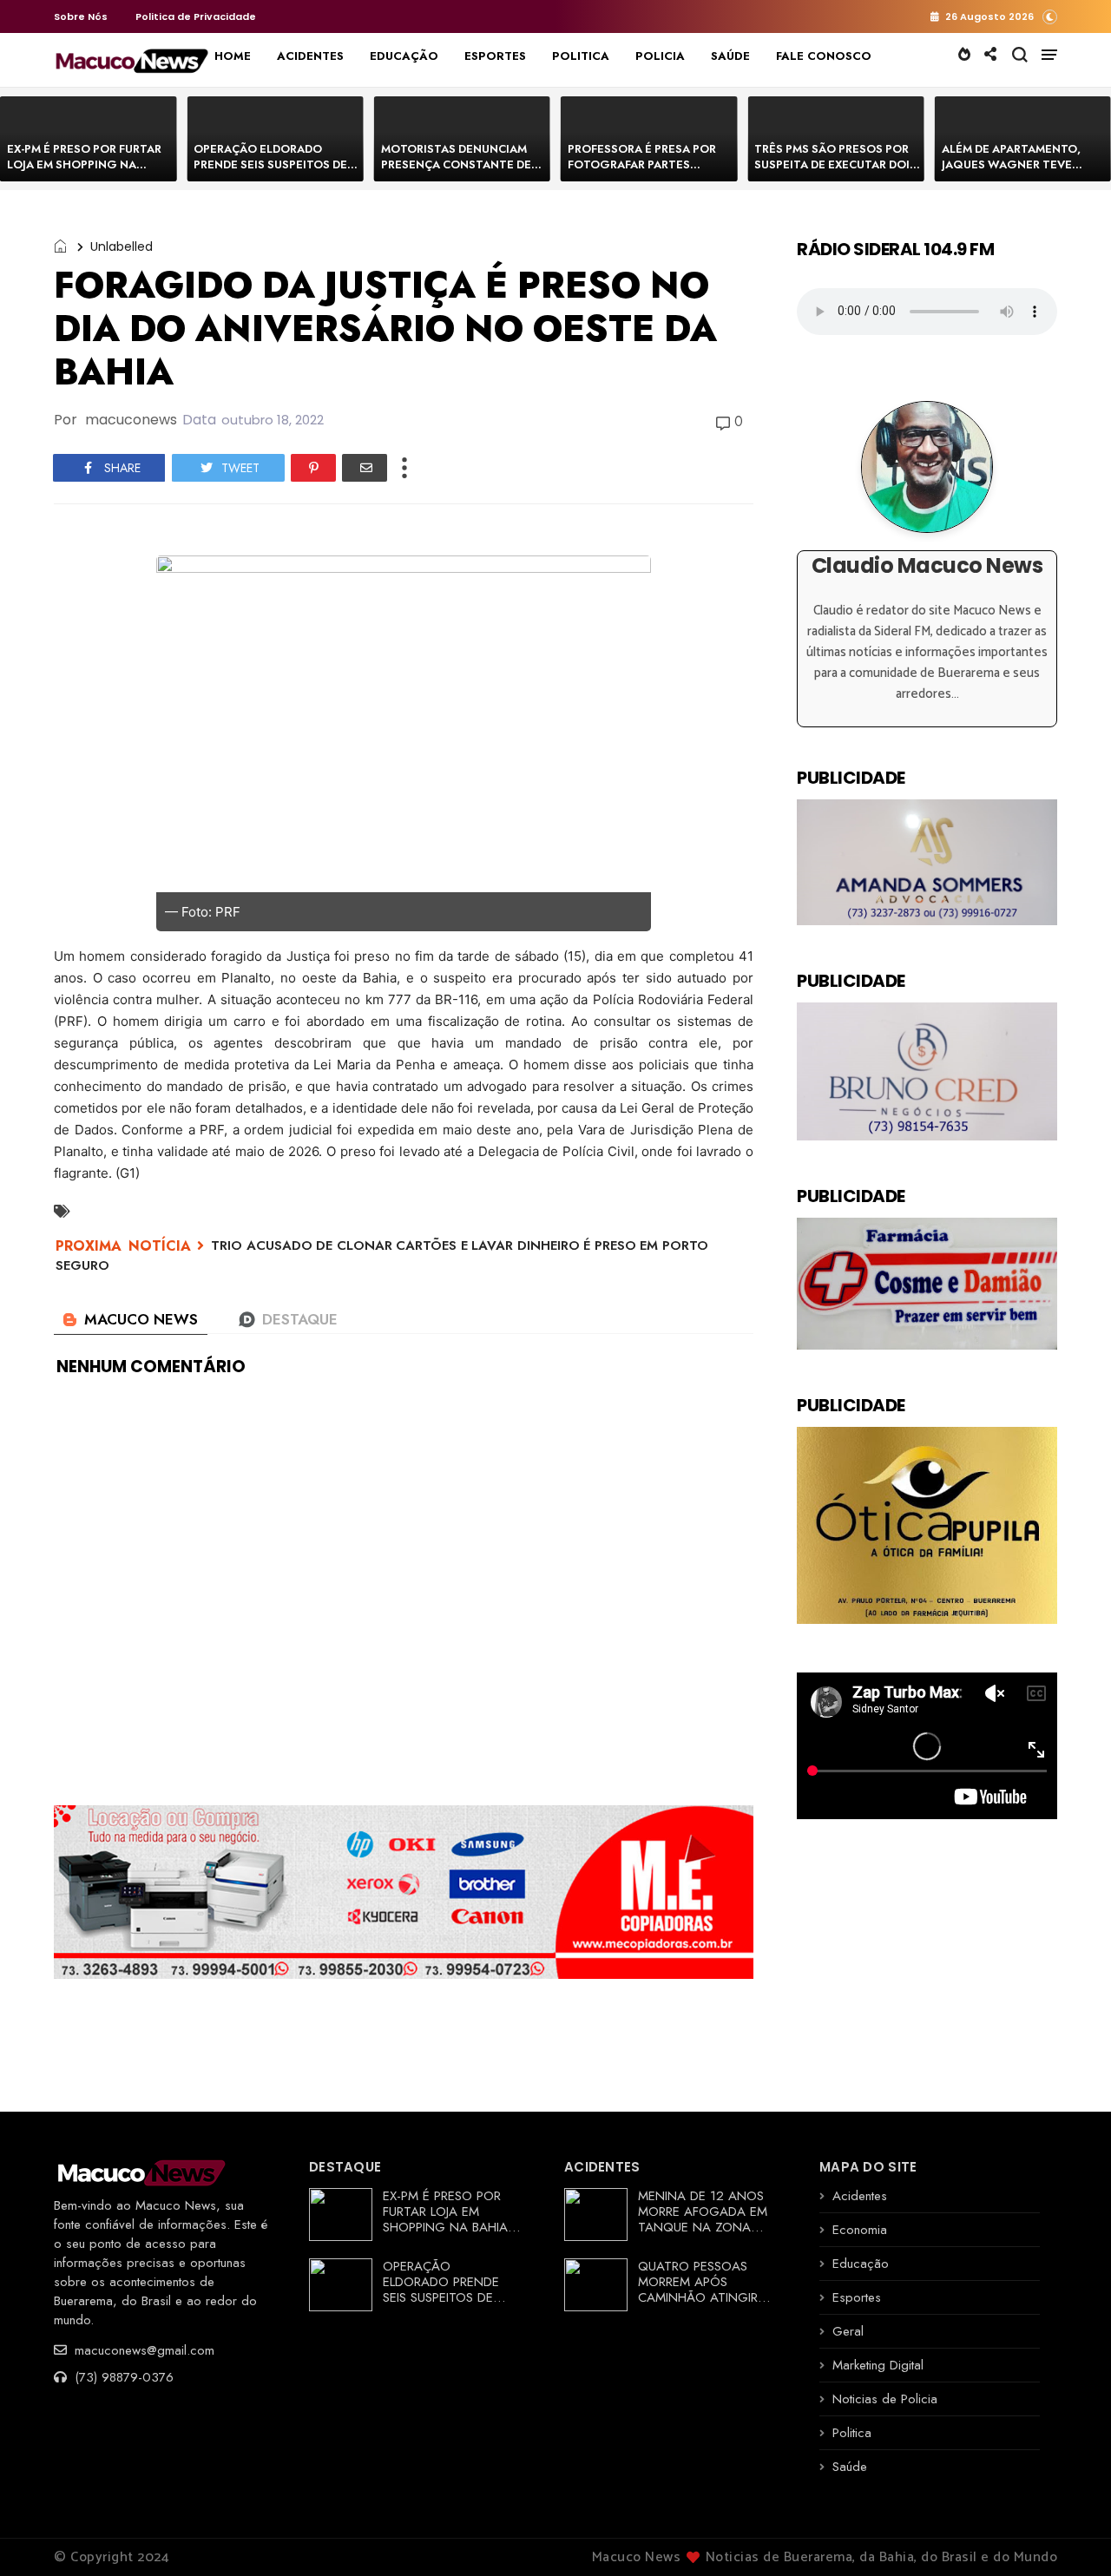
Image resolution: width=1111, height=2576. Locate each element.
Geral (848, 2331)
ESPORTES (495, 56)
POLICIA (660, 56)
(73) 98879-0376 (122, 2377)
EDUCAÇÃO (404, 56)
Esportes (857, 2297)
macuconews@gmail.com (142, 2350)
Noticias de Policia (885, 2399)
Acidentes (860, 2196)
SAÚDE (730, 56)
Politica (852, 2433)
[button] (1050, 16)
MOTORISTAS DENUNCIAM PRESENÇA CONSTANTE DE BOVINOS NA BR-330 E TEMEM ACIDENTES (456, 172)
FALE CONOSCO (824, 56)
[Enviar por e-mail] (365, 468)
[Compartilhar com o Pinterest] (313, 468)
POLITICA (581, 56)
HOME (233, 56)
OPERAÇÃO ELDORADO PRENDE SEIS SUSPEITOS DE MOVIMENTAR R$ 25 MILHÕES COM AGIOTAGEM (276, 172)
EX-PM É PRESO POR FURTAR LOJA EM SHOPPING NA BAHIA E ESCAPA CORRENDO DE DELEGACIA (85, 172)
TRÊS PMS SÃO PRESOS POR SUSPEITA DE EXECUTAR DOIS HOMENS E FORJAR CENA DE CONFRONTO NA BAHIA (835, 172)
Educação (861, 2264)
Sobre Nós (81, 16)
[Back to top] (1068, 2534)
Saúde (850, 2467)
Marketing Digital (878, 2365)
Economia (860, 2230)
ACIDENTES (310, 56)
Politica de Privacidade (196, 16)
